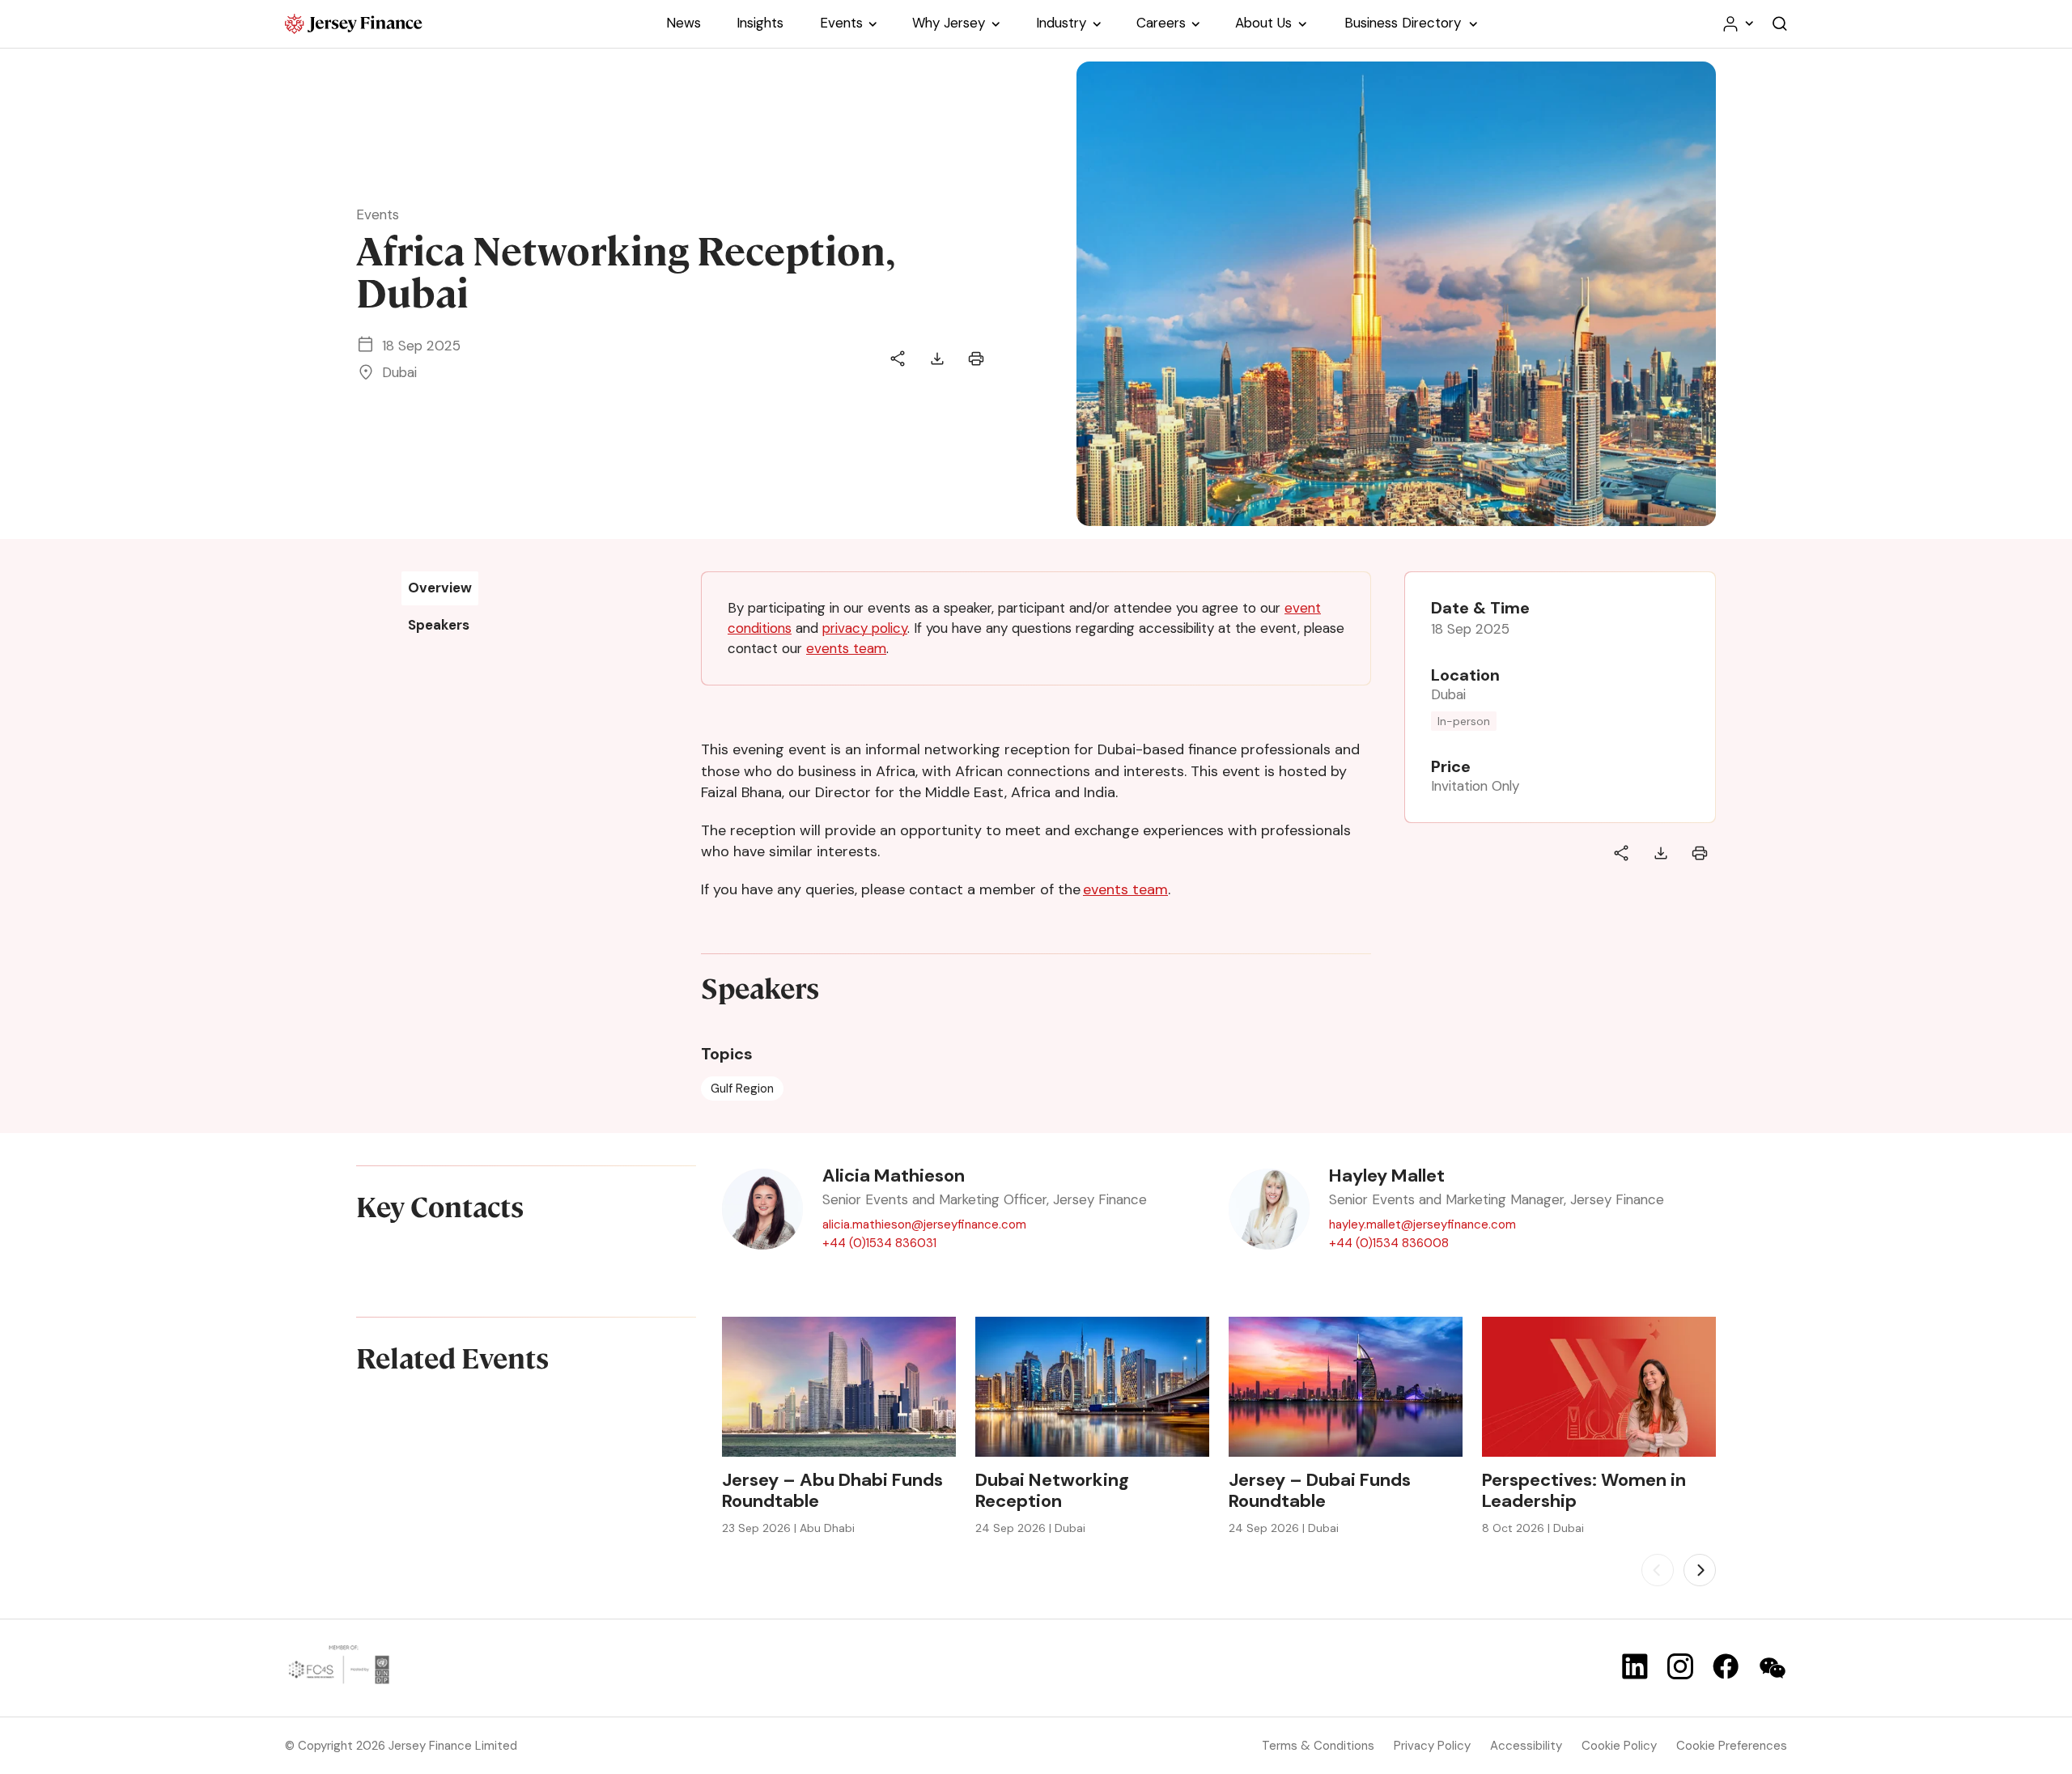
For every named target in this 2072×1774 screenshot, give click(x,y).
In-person (1464, 721)
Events (378, 214)
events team (846, 648)
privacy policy (865, 628)
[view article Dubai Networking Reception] (1092, 1387)
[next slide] (1700, 1570)
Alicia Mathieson (894, 1176)
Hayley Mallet (1387, 1176)
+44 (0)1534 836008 (1389, 1243)
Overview (440, 588)
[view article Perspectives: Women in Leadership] (1599, 1387)
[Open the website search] (1780, 24)
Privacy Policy (1432, 1746)
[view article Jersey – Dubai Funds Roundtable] (1346, 1387)
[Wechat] (1773, 1668)
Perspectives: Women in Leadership (1584, 1491)
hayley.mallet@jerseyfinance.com (1422, 1224)
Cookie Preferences (1732, 1746)
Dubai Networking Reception (1052, 1491)
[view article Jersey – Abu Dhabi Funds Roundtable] (839, 1387)
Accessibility (1526, 1746)
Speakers (439, 625)
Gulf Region (742, 1089)
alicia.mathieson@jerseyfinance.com (924, 1224)
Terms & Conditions (1318, 1746)
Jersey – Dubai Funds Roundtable (1320, 1491)
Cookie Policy (1619, 1746)
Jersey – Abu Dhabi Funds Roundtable (832, 1491)
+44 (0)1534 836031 (879, 1243)
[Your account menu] (1737, 24)
